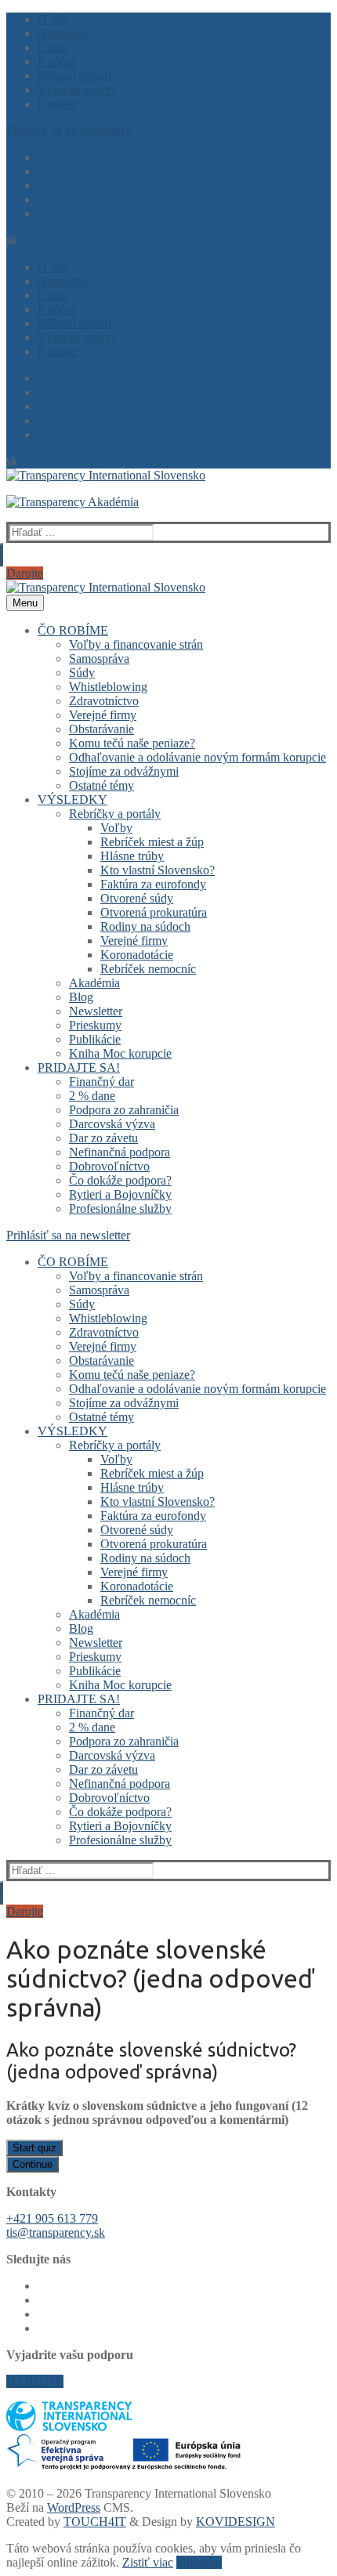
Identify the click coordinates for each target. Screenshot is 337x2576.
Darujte (25, 573)
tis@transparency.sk (56, 2232)
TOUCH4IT (95, 2522)
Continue (33, 2164)
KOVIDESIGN (236, 2522)
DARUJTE (35, 2381)
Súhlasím (199, 2562)
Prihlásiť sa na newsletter (68, 130)
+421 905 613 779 (52, 2218)
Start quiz (34, 2148)
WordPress (74, 2507)
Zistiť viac (148, 2562)
